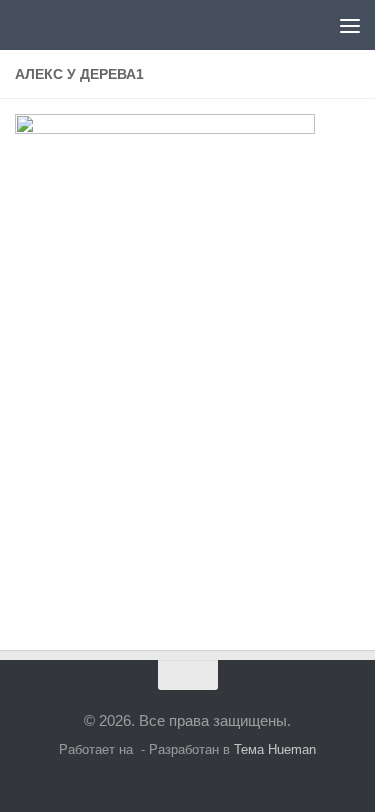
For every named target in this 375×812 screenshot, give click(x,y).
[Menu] (350, 25)
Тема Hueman (275, 749)
